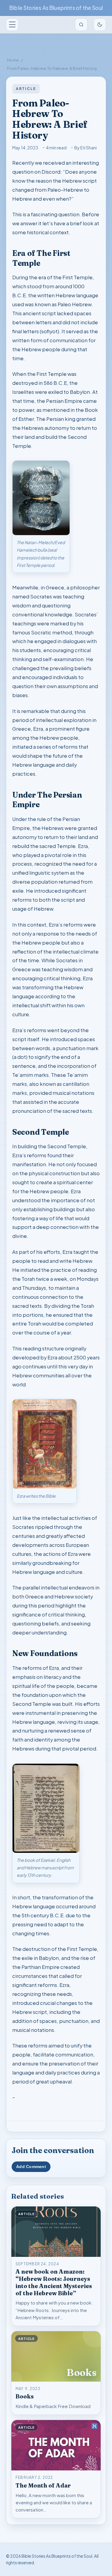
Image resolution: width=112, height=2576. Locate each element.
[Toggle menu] (12, 25)
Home (13, 60)
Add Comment (31, 2167)
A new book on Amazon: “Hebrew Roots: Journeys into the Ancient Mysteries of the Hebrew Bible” (54, 2282)
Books (25, 2396)
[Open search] (81, 25)
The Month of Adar (43, 2485)
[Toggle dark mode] (100, 25)
